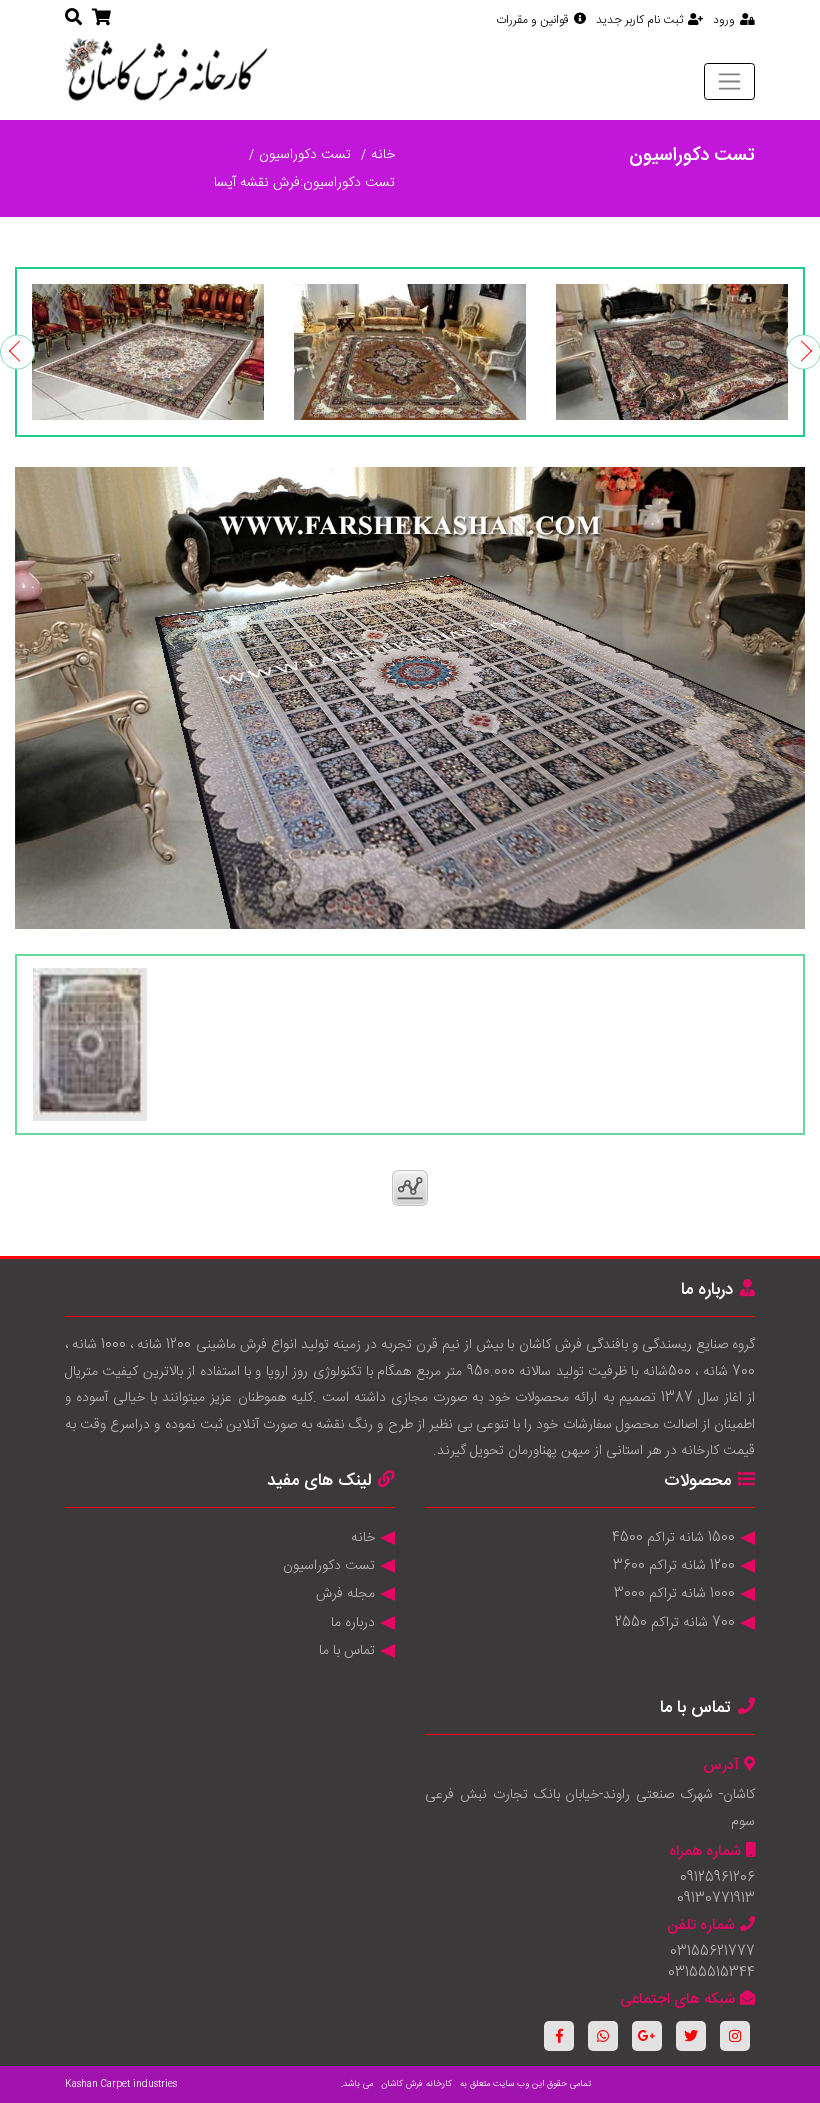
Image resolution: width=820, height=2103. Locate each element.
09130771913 (716, 1899)
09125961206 (717, 1878)
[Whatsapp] (603, 2036)
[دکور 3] (148, 352)
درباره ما (353, 1623)
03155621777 (712, 1952)
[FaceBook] (559, 2036)
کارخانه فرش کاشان (416, 2084)
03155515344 (711, 1973)
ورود (724, 20)
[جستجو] (73, 19)
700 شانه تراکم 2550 (675, 1623)
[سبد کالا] (101, 19)
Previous (17, 351)
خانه (383, 155)
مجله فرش (345, 1594)
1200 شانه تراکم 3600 (674, 1566)
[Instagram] (735, 2036)
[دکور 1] (672, 352)
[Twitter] (691, 2036)
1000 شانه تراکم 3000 (674, 1594)
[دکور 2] (410, 352)
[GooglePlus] (647, 2036)
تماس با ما (347, 1651)
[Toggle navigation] (729, 81)
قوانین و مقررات (532, 20)
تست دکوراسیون (305, 155)
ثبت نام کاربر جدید (639, 20)
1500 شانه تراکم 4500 (673, 1538)
